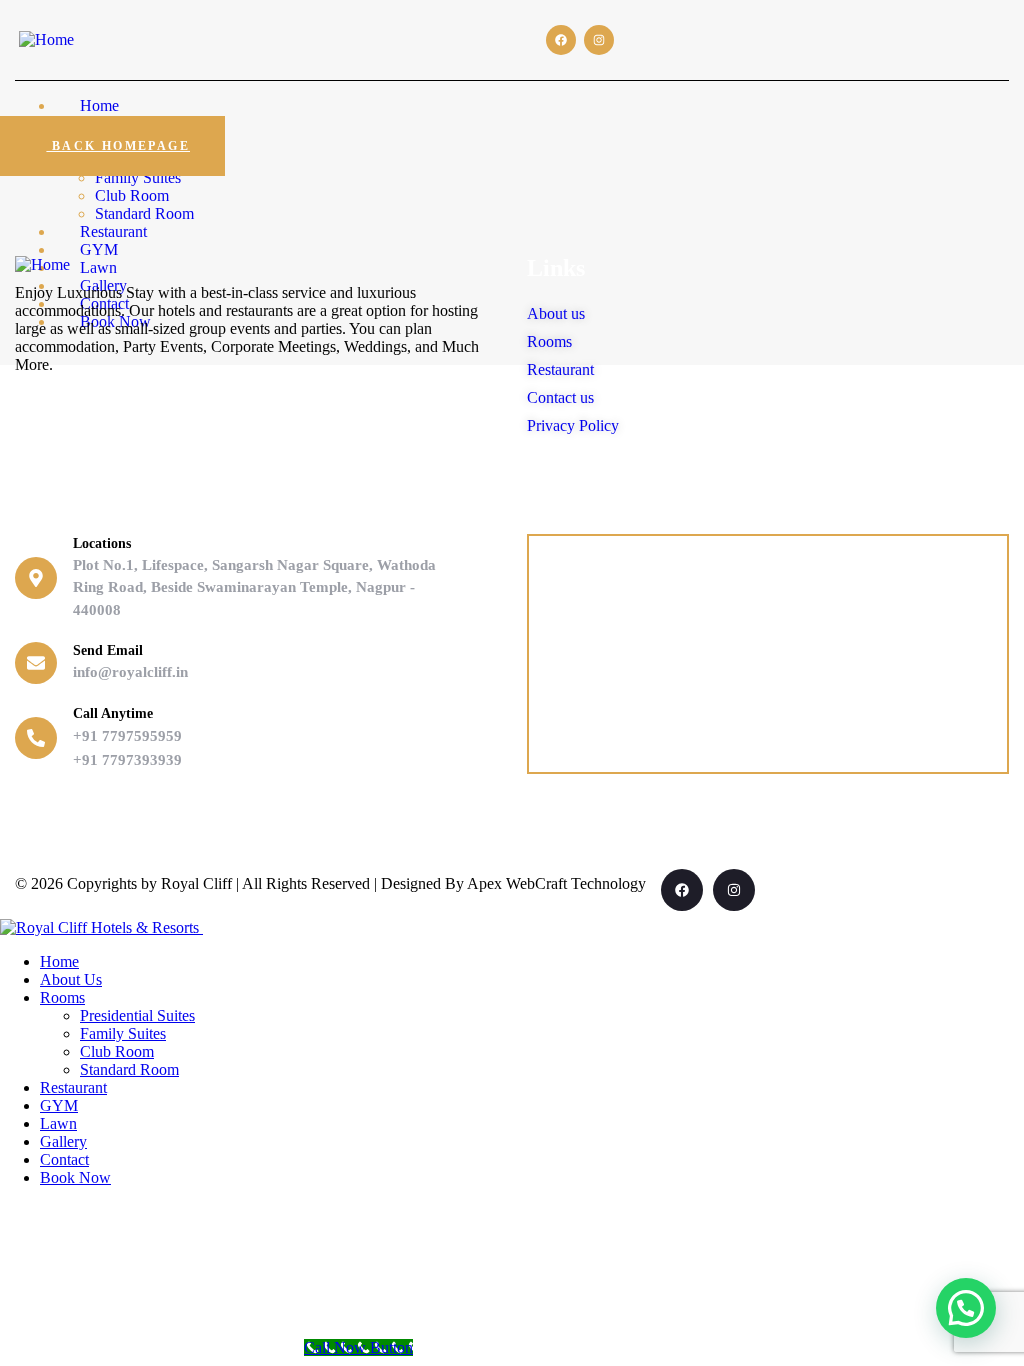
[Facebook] (561, 40)
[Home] (46, 39)
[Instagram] (599, 40)
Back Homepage (118, 146)
